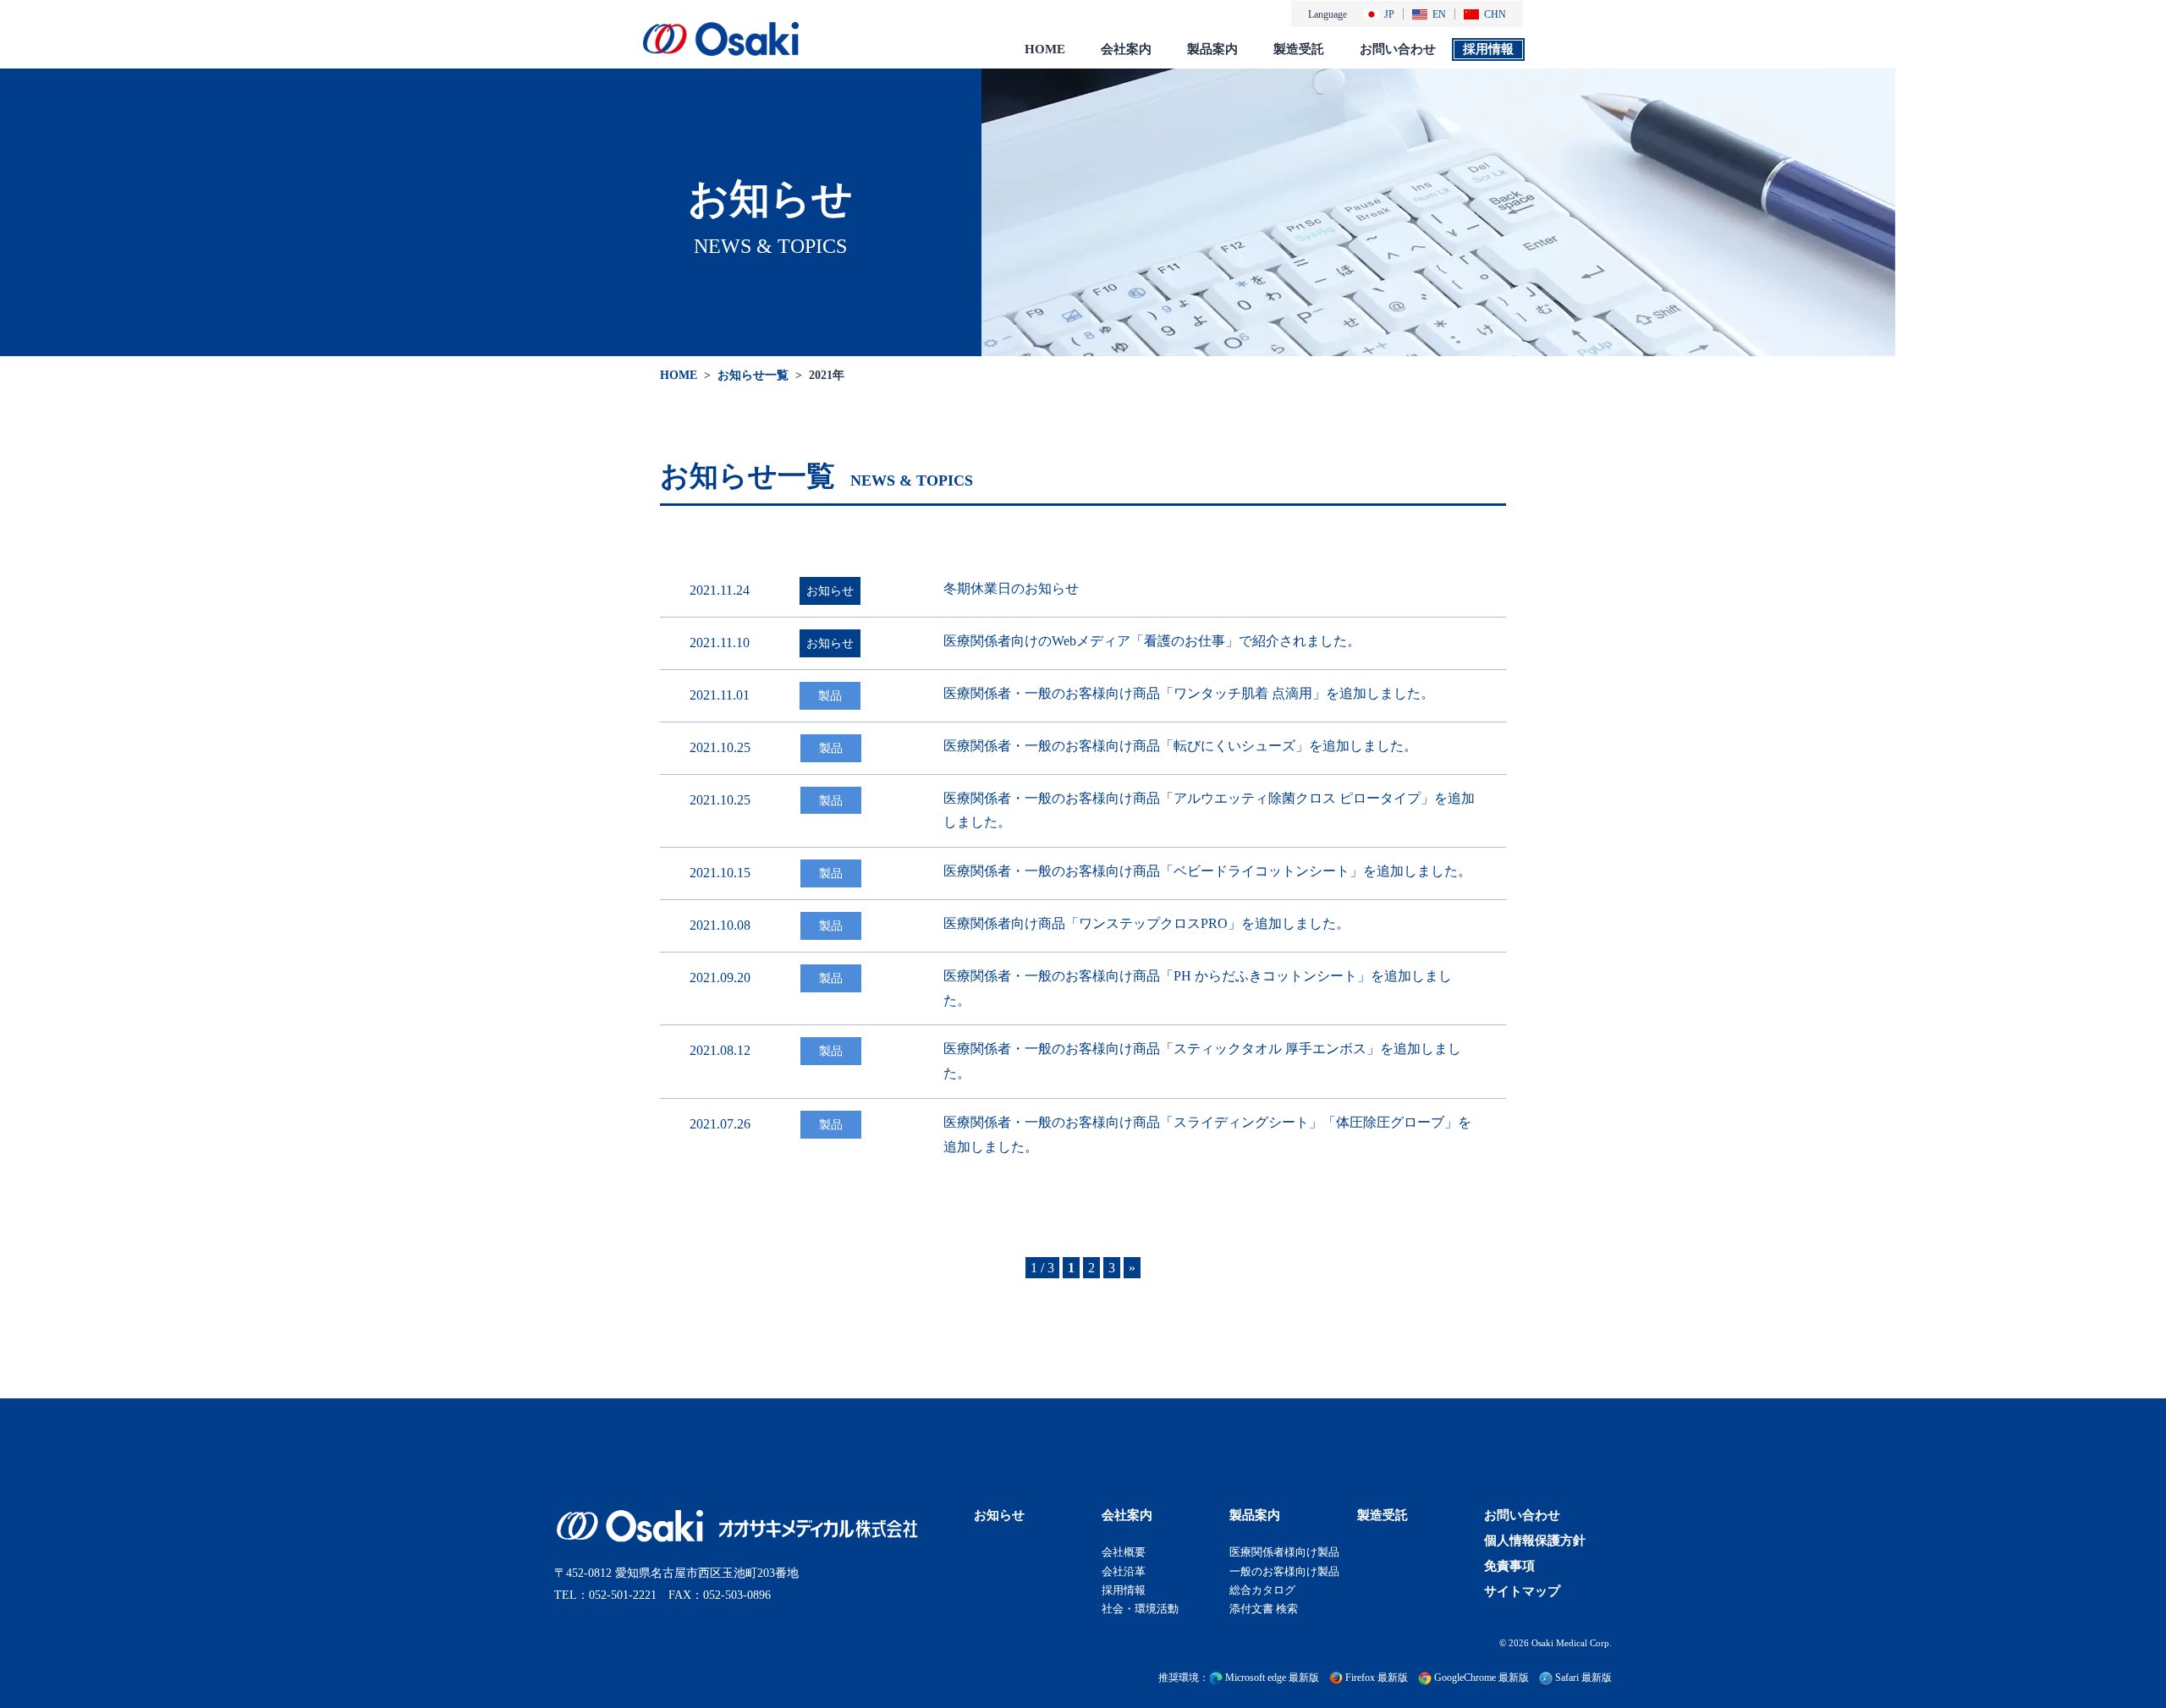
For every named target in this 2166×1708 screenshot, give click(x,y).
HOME (1045, 49)
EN (1439, 14)
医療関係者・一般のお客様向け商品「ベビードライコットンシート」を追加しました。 (1207, 871)
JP (1389, 14)
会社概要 (1124, 1552)
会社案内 (1126, 49)
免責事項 (1509, 1566)
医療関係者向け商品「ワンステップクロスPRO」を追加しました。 (1146, 923)
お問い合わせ (1398, 49)
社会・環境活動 (1140, 1608)
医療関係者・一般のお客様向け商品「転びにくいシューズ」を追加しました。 (1180, 746)
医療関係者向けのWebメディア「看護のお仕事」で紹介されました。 (1152, 641)
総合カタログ (1262, 1589)
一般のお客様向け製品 (1284, 1571)
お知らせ (830, 590)
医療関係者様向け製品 (1284, 1552)
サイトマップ (1522, 1591)
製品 (830, 695)
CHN (1495, 14)
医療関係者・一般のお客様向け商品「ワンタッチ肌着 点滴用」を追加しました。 (1189, 693)
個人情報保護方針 (1535, 1540)
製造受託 (1299, 49)
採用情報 (1488, 49)
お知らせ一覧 (753, 375)
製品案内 (1212, 49)
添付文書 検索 (1264, 1608)
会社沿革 (1124, 1571)
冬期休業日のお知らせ (1011, 588)
